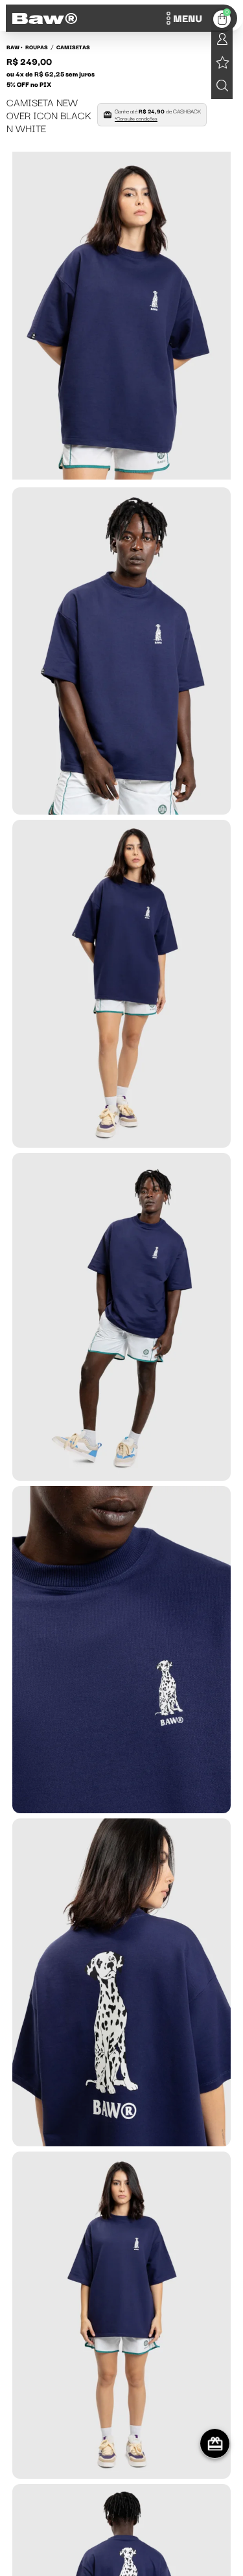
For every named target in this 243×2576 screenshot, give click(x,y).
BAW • (15, 47)
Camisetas (73, 47)
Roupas (37, 47)
